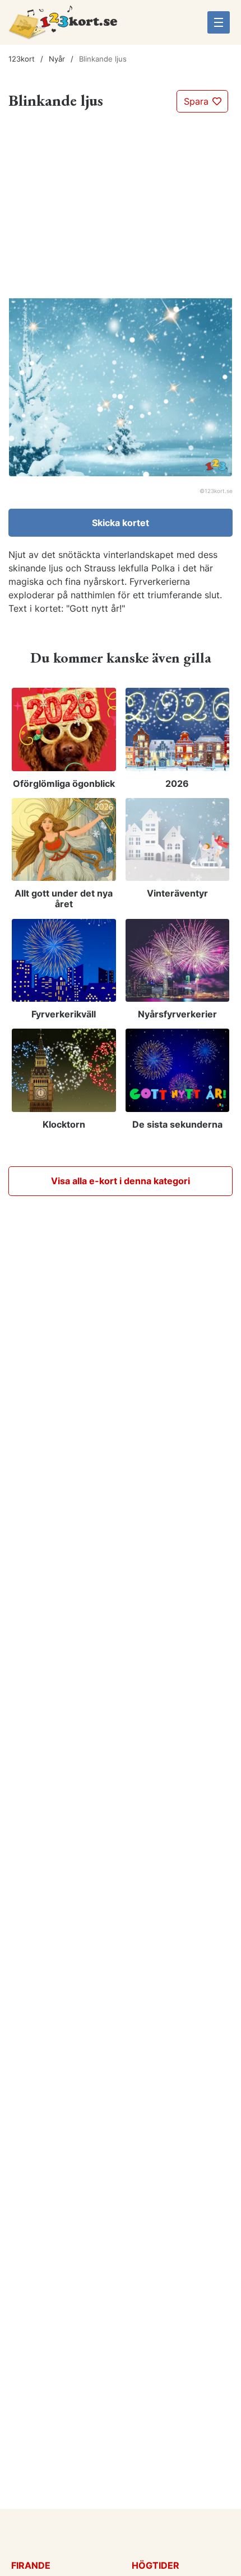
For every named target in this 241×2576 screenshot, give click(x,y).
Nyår (57, 59)
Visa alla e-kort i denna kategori (121, 1181)
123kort (22, 59)
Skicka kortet (121, 523)
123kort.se (219, 491)
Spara (198, 101)
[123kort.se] (63, 26)
